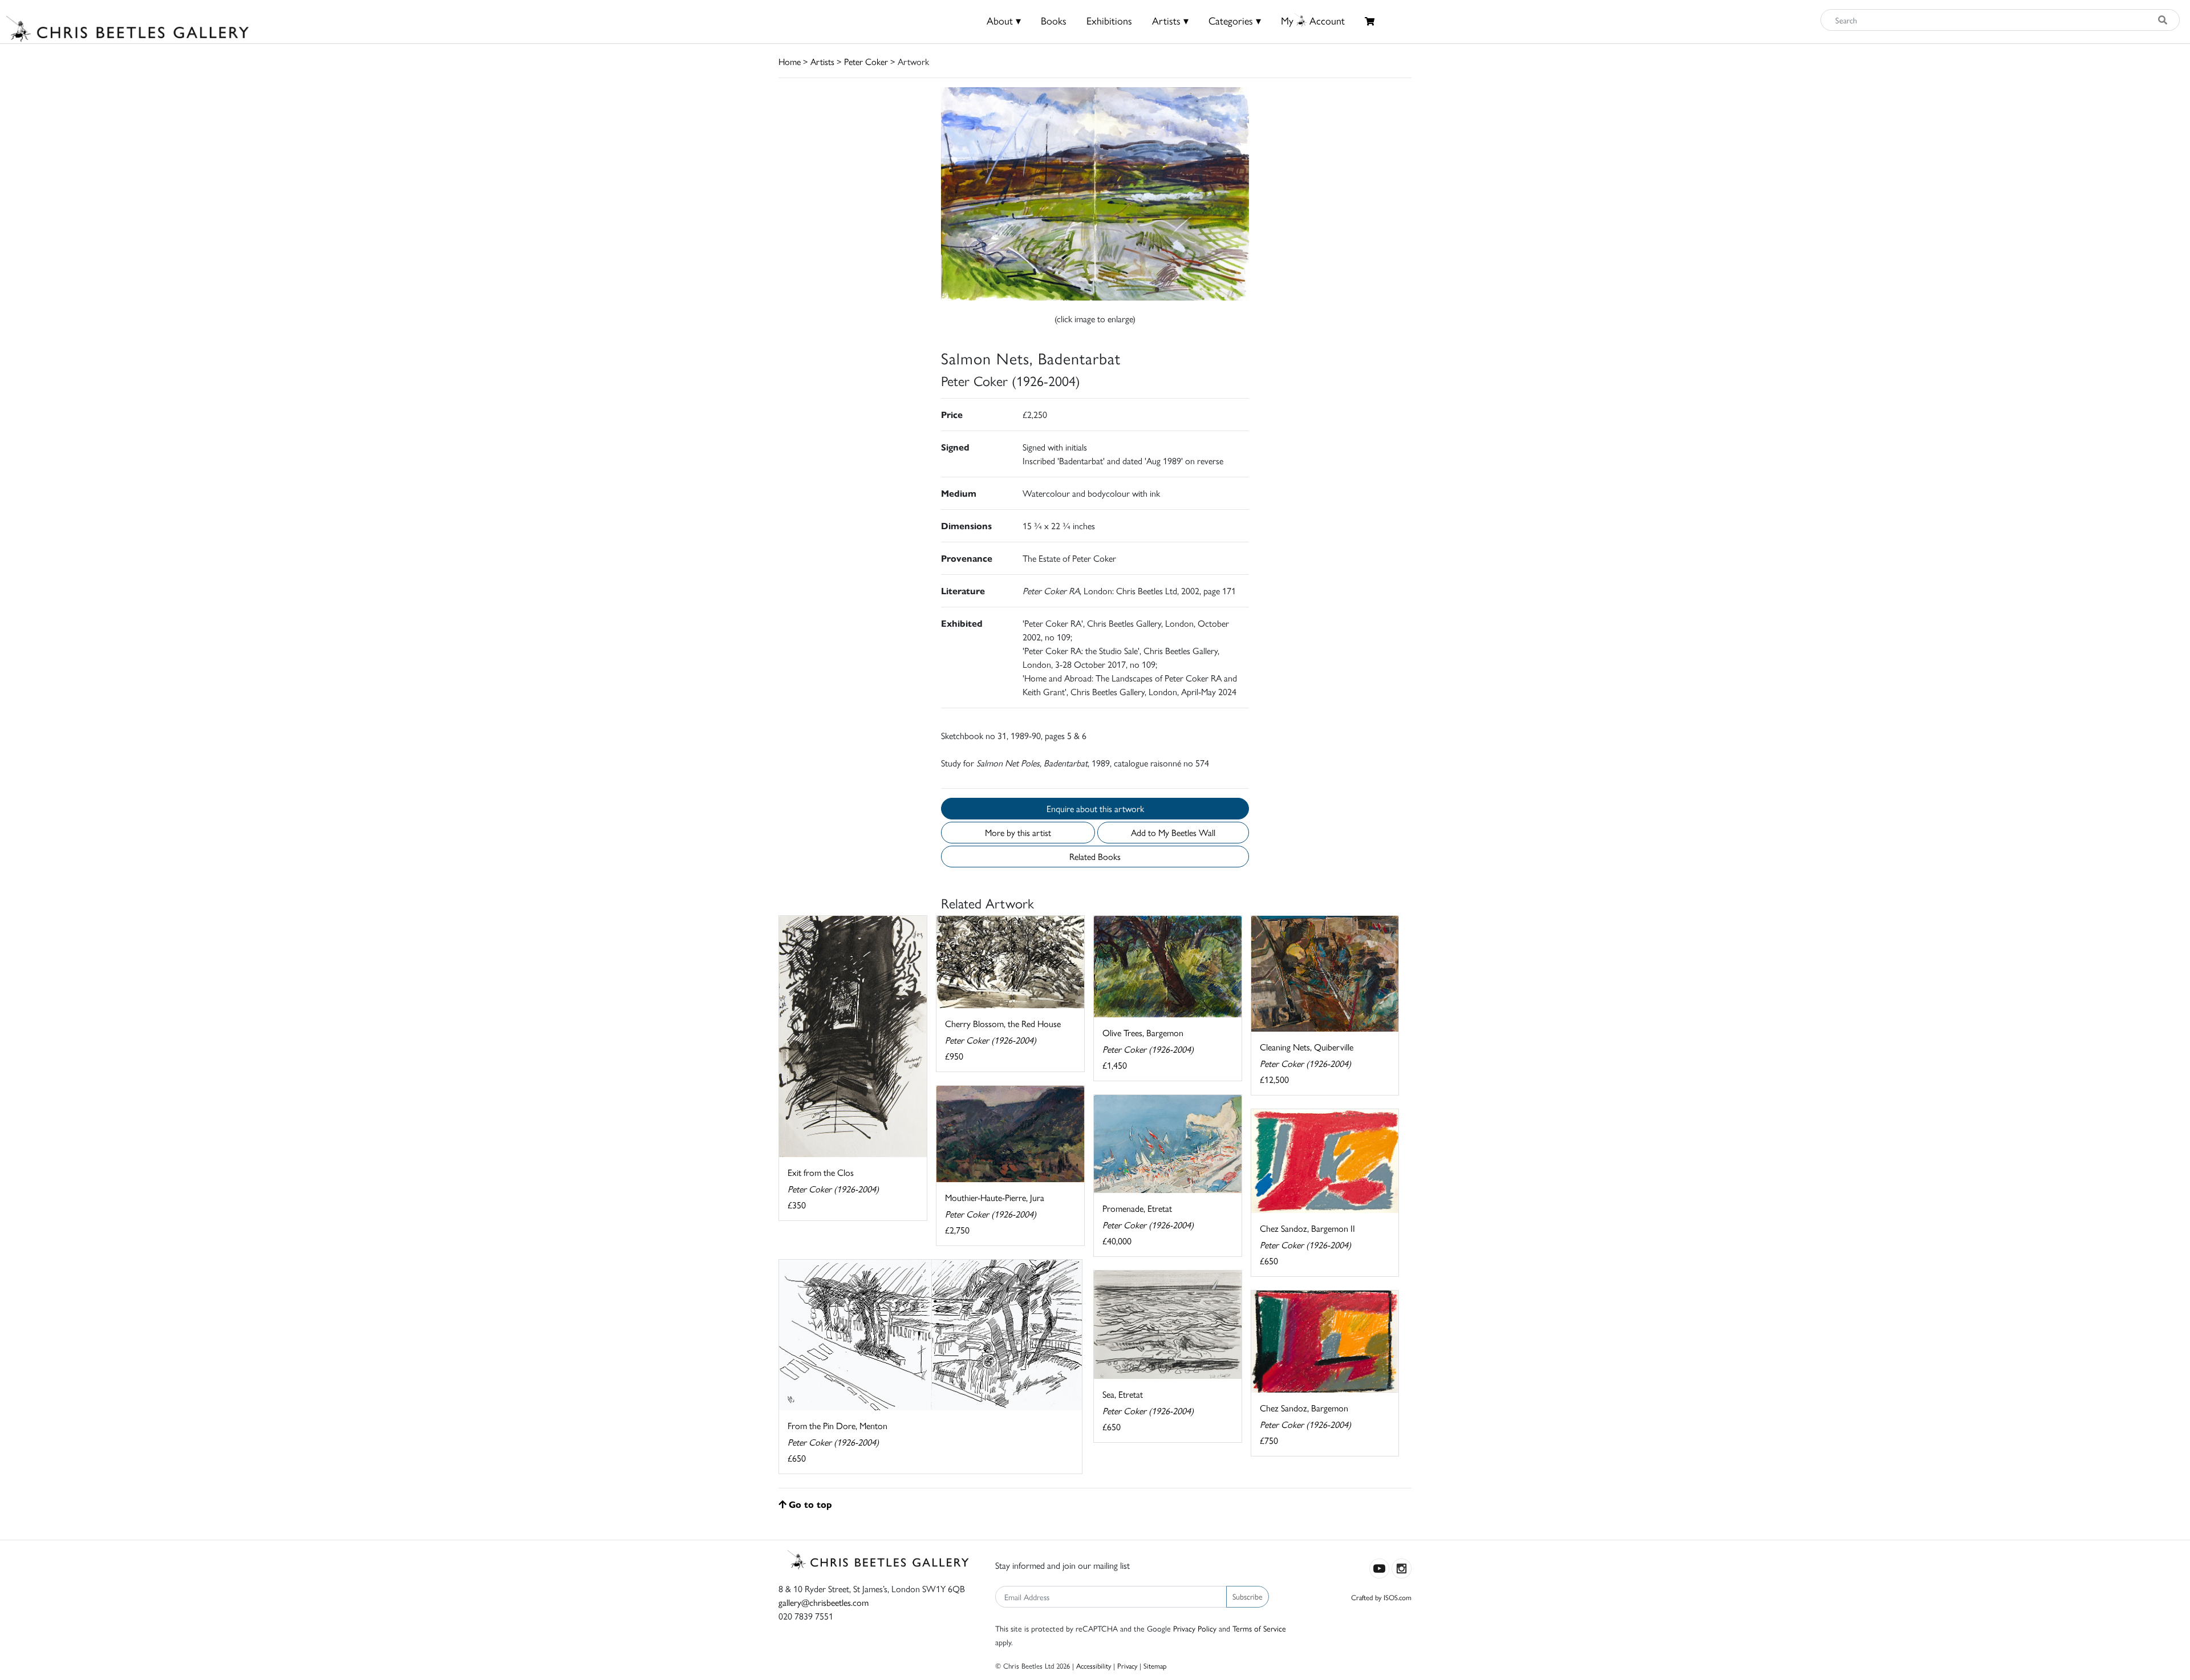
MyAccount (1313, 20)
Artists (822, 61)
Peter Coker (866, 61)
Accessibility (1094, 1665)
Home (790, 61)
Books (1054, 20)
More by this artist (1018, 832)
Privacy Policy (1195, 1628)
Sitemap (1155, 1665)
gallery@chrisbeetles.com (824, 1602)
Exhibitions (1109, 20)
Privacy (1127, 1665)
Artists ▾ (1170, 20)
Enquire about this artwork (1095, 808)
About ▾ (1004, 20)
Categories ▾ (1235, 20)
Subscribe (1248, 1596)
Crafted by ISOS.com (1381, 1597)
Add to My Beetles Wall (1173, 832)
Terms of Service (1259, 1628)
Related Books (1095, 856)
